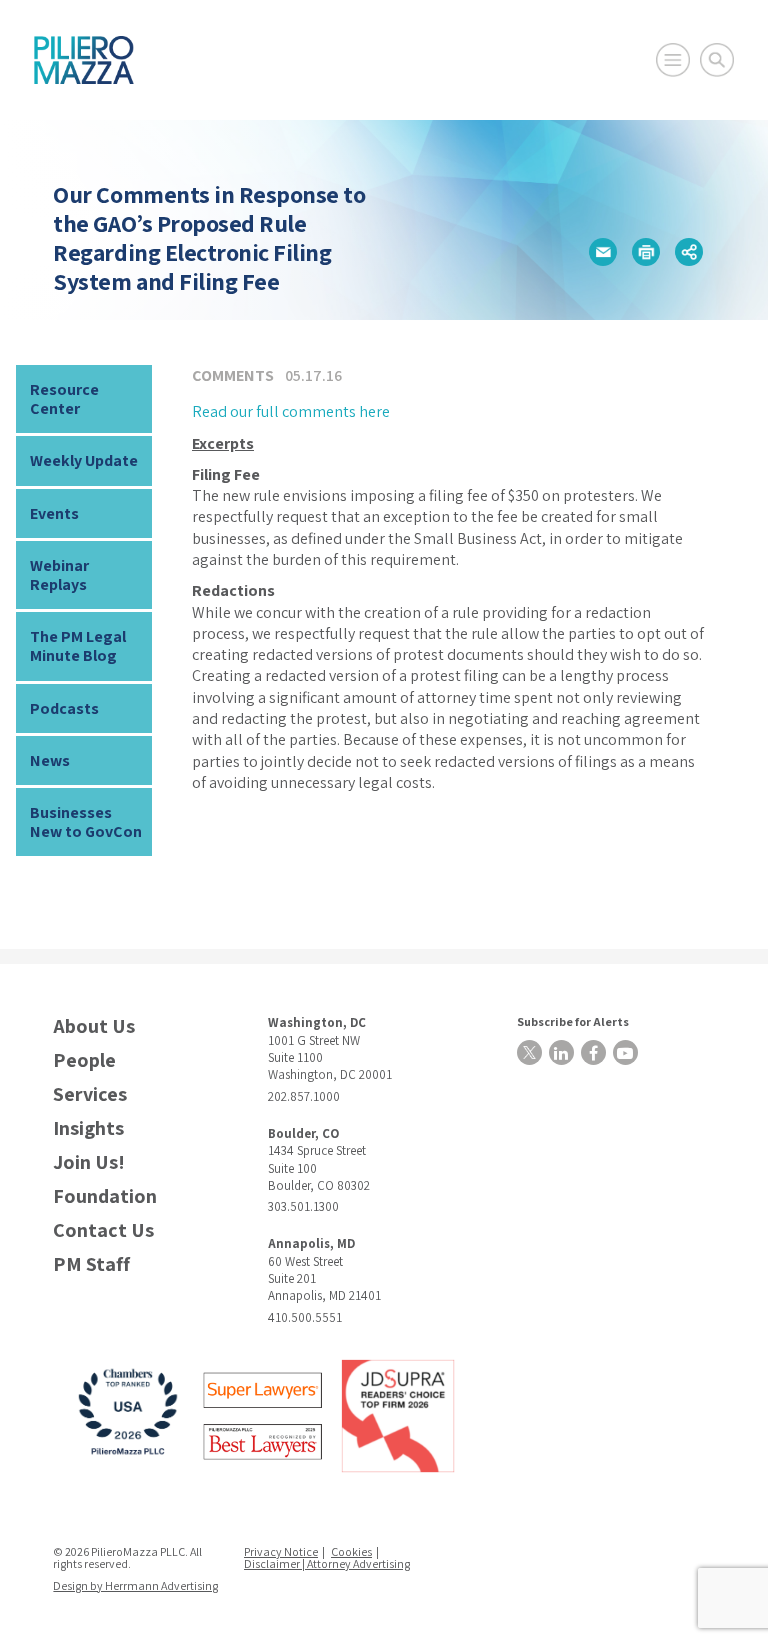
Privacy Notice (281, 1551)
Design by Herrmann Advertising (135, 1585)
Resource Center (64, 399)
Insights (88, 1128)
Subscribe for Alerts (573, 1021)
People (84, 1060)
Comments (233, 375)
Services (90, 1094)
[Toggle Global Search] (717, 60)
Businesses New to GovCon (86, 822)
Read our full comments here (291, 411)
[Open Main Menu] (673, 60)
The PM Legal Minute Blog (78, 646)
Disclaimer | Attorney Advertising (327, 1563)
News (50, 760)
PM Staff (91, 1264)
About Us (94, 1026)
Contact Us (103, 1230)
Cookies (351, 1551)
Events (54, 513)
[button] (603, 252)
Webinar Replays (59, 575)
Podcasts (64, 708)
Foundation (105, 1196)
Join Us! (89, 1162)
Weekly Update (84, 460)
